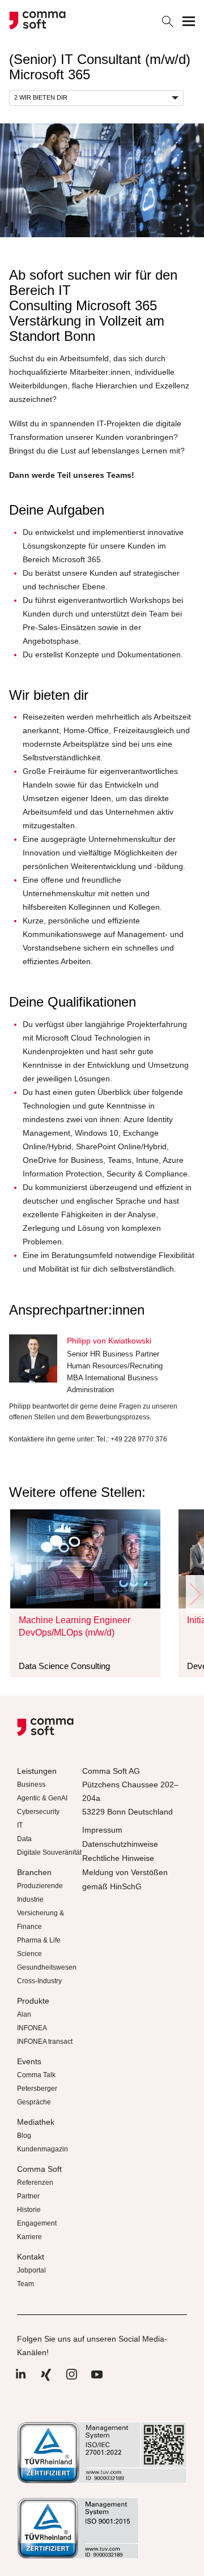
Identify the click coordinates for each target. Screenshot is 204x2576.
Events (29, 2061)
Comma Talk (36, 2075)
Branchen (34, 1872)
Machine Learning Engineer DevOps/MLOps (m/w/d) (75, 1626)
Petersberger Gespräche (37, 2095)
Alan (24, 2014)
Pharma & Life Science (39, 1947)
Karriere (29, 2237)
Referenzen (35, 2183)
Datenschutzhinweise (120, 1844)
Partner (28, 2196)
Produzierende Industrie (40, 1893)
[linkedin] (20, 2380)
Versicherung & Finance (41, 1920)
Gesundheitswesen (47, 1967)
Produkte (33, 2001)
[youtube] (97, 2380)
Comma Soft (39, 2169)
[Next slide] (195, 1594)
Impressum (102, 1830)
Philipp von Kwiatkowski (109, 1341)
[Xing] (46, 2380)
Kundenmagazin (42, 2149)
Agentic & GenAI (42, 1798)
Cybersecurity (38, 1812)
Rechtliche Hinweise (118, 1858)
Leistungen (37, 1771)
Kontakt (31, 2257)
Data (24, 1839)
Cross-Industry (39, 1981)
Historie (29, 2210)
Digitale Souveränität (49, 1852)
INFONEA (32, 2028)
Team (25, 2284)
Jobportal (31, 2270)
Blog (24, 2136)
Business (31, 1785)
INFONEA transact (45, 2042)
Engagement (37, 2223)
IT (20, 1825)
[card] (85, 1559)
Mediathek (36, 2122)
